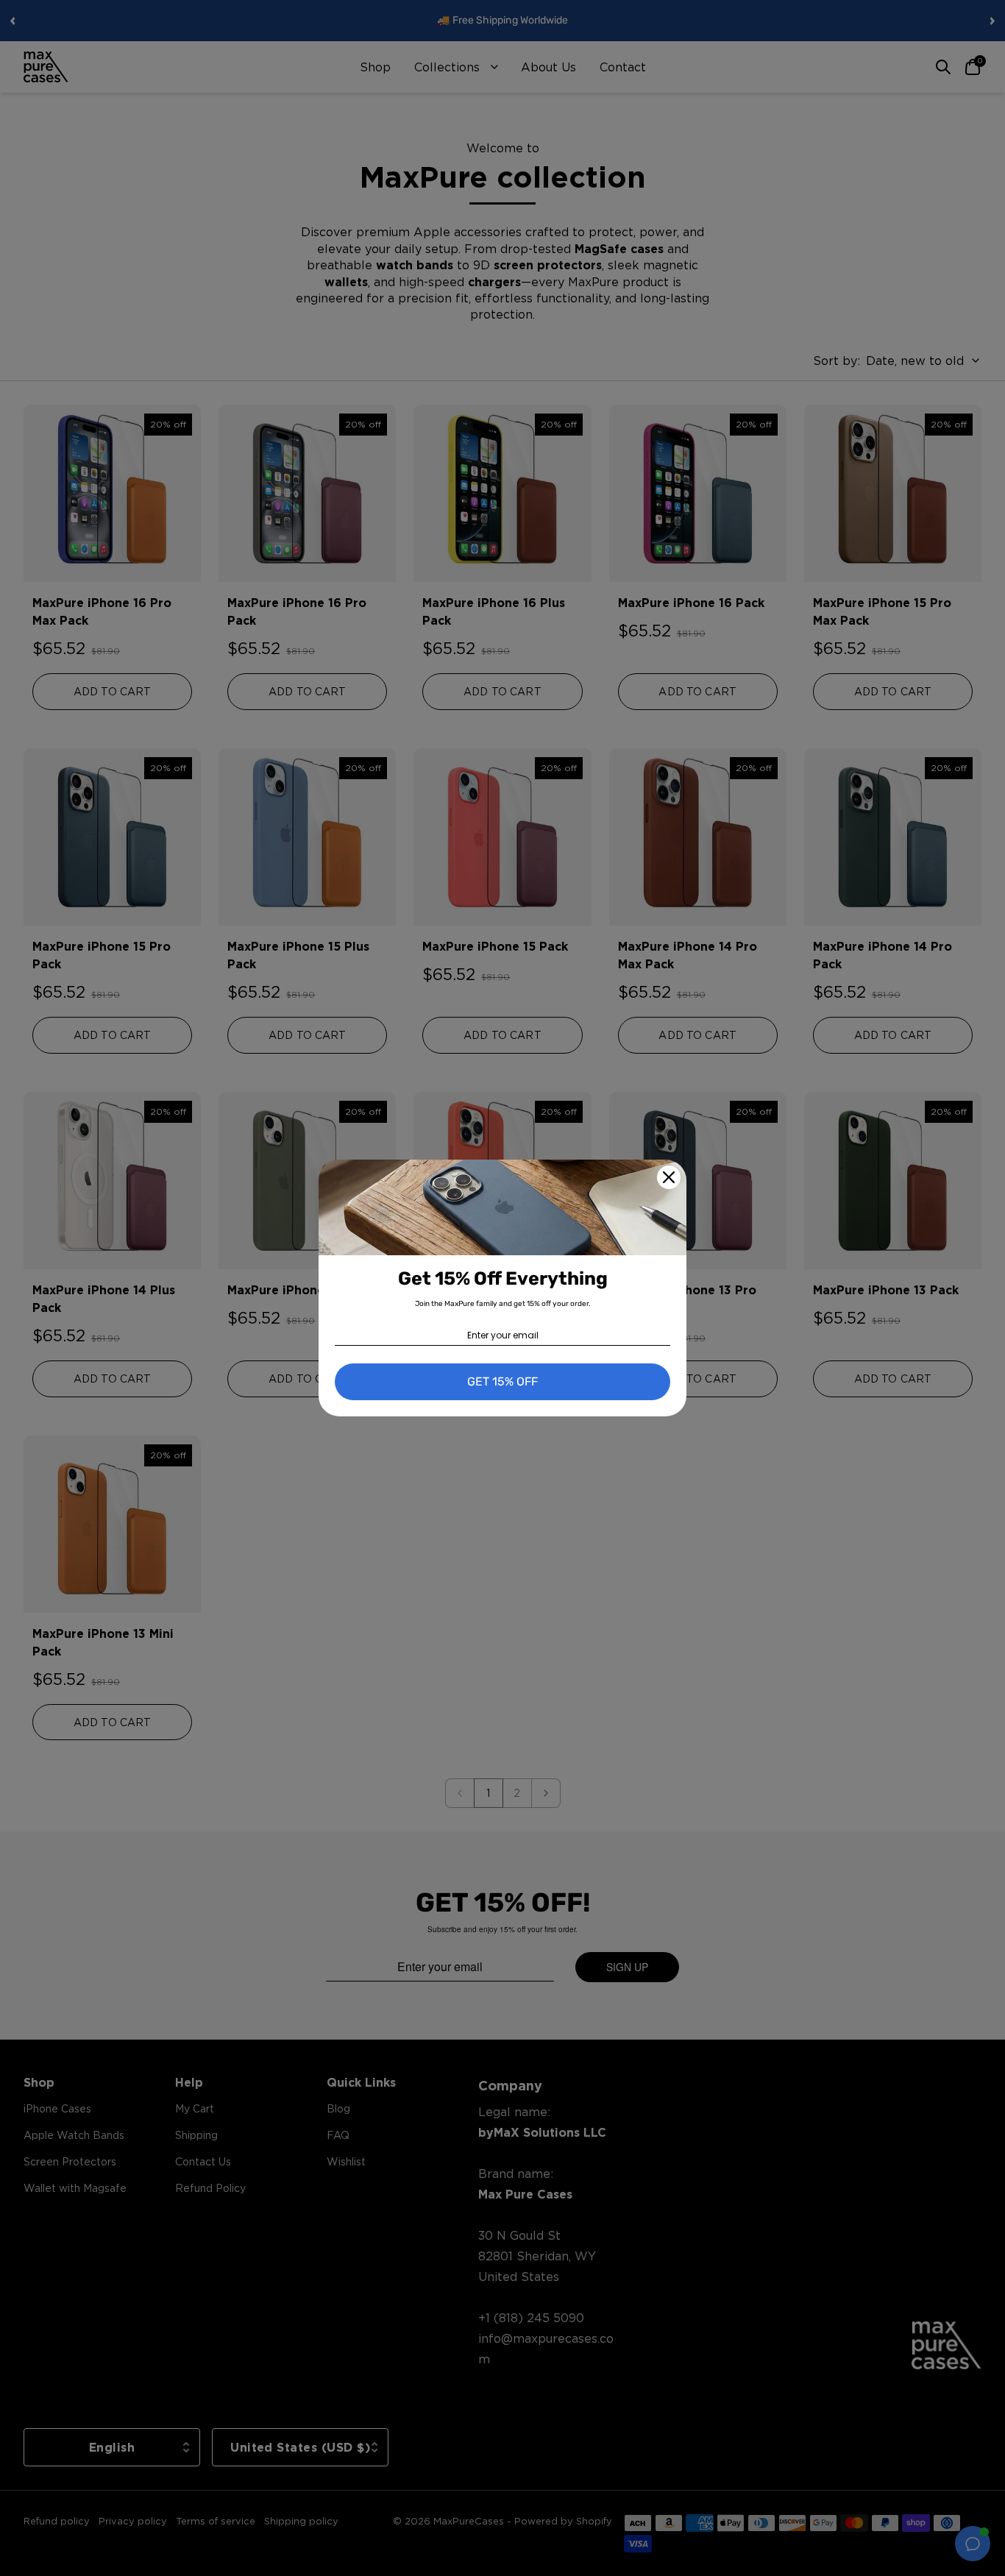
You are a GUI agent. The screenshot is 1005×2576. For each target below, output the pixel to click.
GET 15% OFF (502, 1381)
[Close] (669, 1177)
